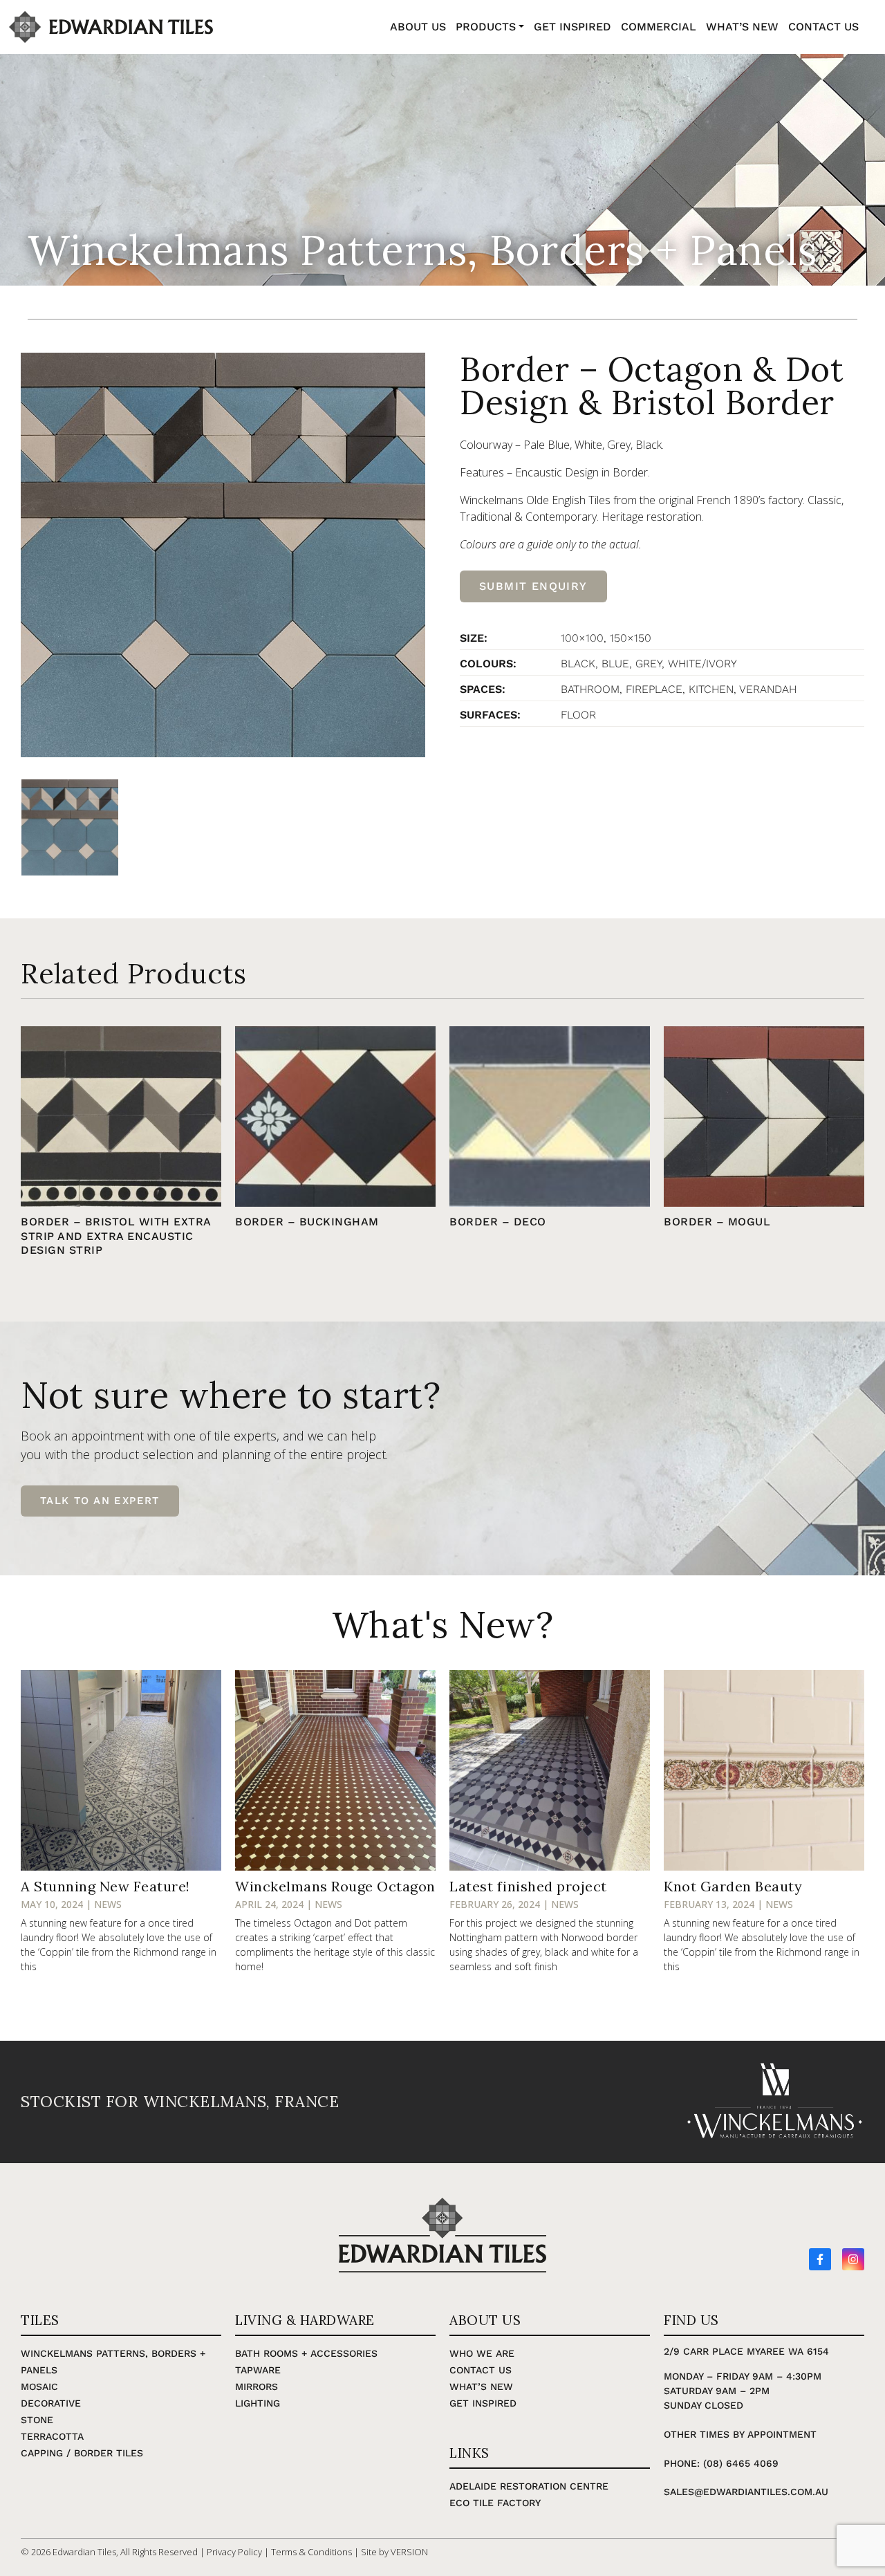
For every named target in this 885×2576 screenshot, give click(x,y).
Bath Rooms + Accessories (306, 2353)
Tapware (258, 2370)
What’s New (481, 2387)
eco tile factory (495, 2503)
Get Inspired (483, 2403)
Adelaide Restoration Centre (529, 2486)
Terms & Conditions (311, 2552)
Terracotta (52, 2436)
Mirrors (257, 2387)
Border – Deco (498, 1222)
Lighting (258, 2403)
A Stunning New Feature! (105, 1886)
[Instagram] (853, 2259)
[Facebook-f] (820, 2259)
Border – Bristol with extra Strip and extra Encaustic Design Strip (116, 1236)
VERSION (409, 2552)
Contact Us (481, 2370)
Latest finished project (528, 1886)
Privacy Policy (234, 2552)
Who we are (482, 2353)
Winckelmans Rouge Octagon (335, 1886)
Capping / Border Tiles (82, 2453)
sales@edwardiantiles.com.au (746, 2492)
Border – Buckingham (307, 1222)
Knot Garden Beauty (733, 1886)
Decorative (51, 2403)
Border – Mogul (717, 1222)
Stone (37, 2420)
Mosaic (39, 2387)
